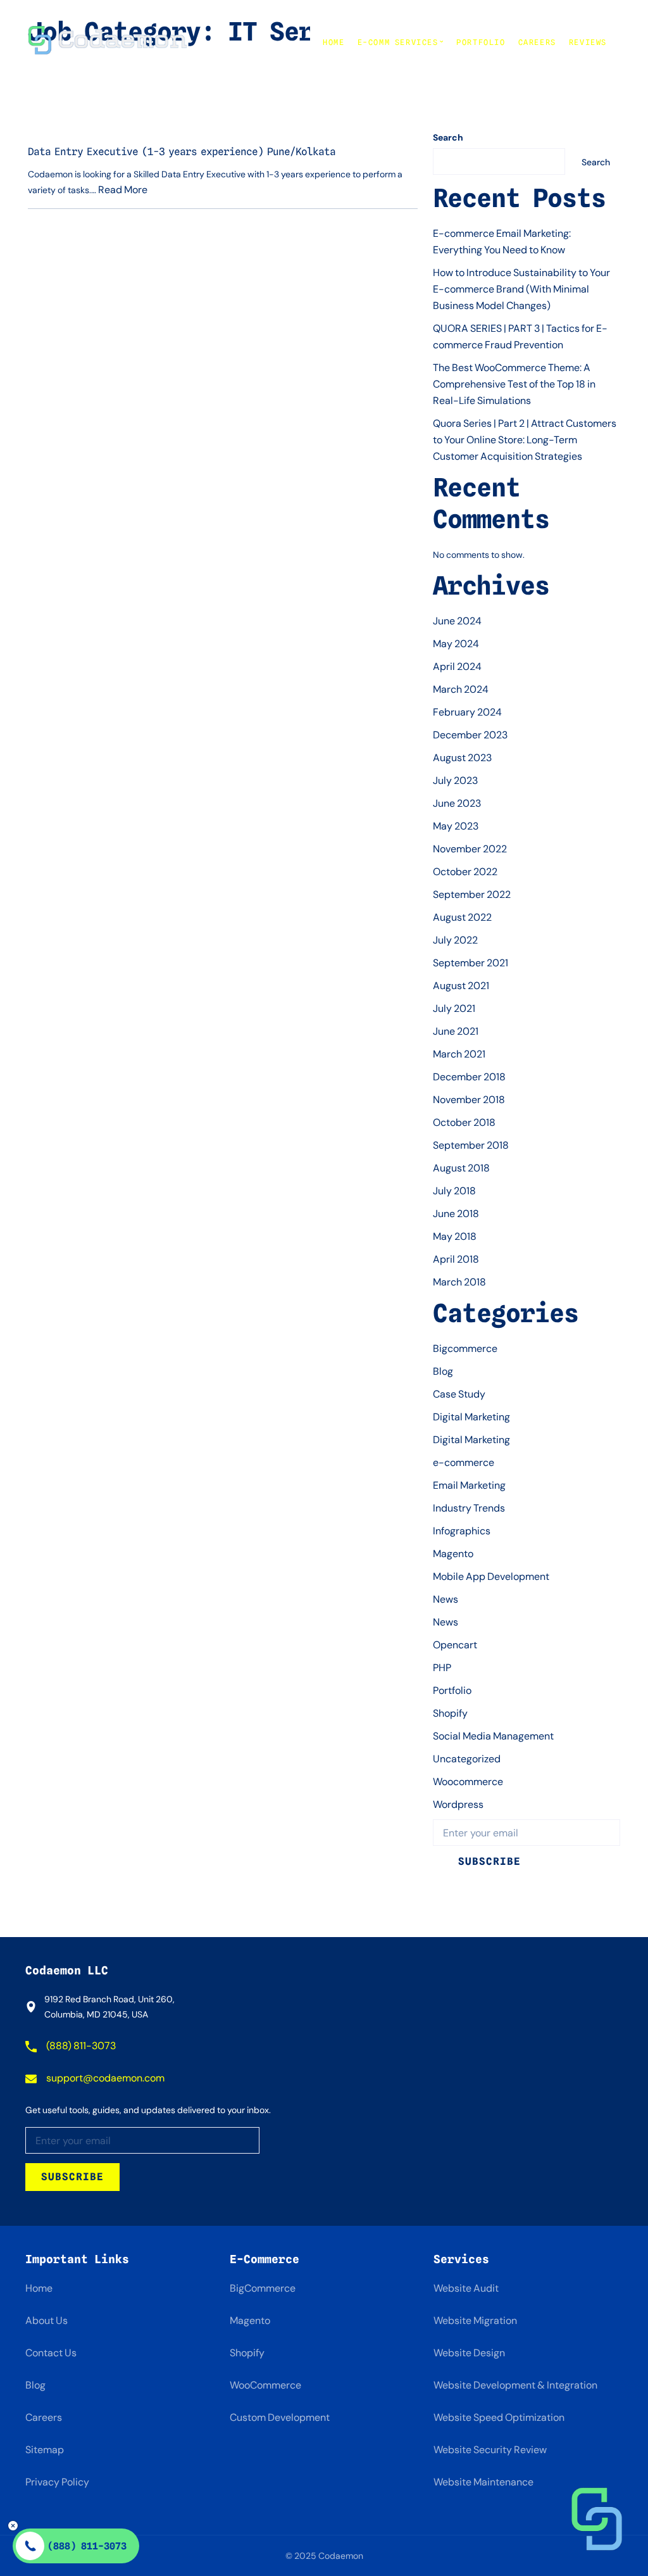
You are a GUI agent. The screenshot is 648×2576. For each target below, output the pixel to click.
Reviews (588, 42)
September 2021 (470, 963)
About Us (47, 2320)
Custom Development (280, 2417)
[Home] (108, 42)
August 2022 (462, 917)
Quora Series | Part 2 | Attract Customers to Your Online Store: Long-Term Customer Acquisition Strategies (525, 440)
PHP (442, 1668)
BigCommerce (263, 2288)
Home (39, 2288)
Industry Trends (469, 1508)
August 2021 (461, 986)
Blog (443, 1371)
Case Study (459, 1394)
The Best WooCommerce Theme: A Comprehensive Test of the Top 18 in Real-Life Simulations (514, 384)
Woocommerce (468, 1782)
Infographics (462, 1531)
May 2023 (456, 826)
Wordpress (458, 1804)
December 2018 (469, 1077)
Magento (453, 1554)
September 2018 (471, 1145)
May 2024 (456, 644)
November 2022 (470, 849)
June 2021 (456, 1031)
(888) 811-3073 (80, 2046)
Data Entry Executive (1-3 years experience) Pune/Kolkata (182, 152)
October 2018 (464, 1122)
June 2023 (457, 803)
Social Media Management (493, 1736)
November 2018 (469, 1100)
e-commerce (464, 1462)
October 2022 (465, 872)
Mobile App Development (491, 1576)
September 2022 (472, 894)
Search (448, 137)
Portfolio (481, 42)
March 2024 (461, 689)
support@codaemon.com (104, 2078)
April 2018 (456, 1259)
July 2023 (455, 780)
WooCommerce (265, 2385)
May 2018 (455, 1236)
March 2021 (459, 1054)
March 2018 (459, 1282)
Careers (537, 42)
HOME (333, 42)
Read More (123, 190)
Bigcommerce (465, 1348)
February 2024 (467, 712)
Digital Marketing (471, 1417)
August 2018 (461, 1168)
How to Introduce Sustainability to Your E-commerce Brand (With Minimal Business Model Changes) (521, 289)
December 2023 (470, 735)
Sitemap (45, 2450)
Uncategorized (467, 1759)
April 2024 (457, 666)
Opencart (455, 1645)
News (445, 1599)
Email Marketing (469, 1485)
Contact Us (51, 2353)
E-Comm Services (398, 42)
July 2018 (454, 1191)
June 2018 (456, 1214)
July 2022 (455, 940)
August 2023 (462, 758)
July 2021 (454, 1008)
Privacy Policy (57, 2482)
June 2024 (457, 621)
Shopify (450, 1713)
